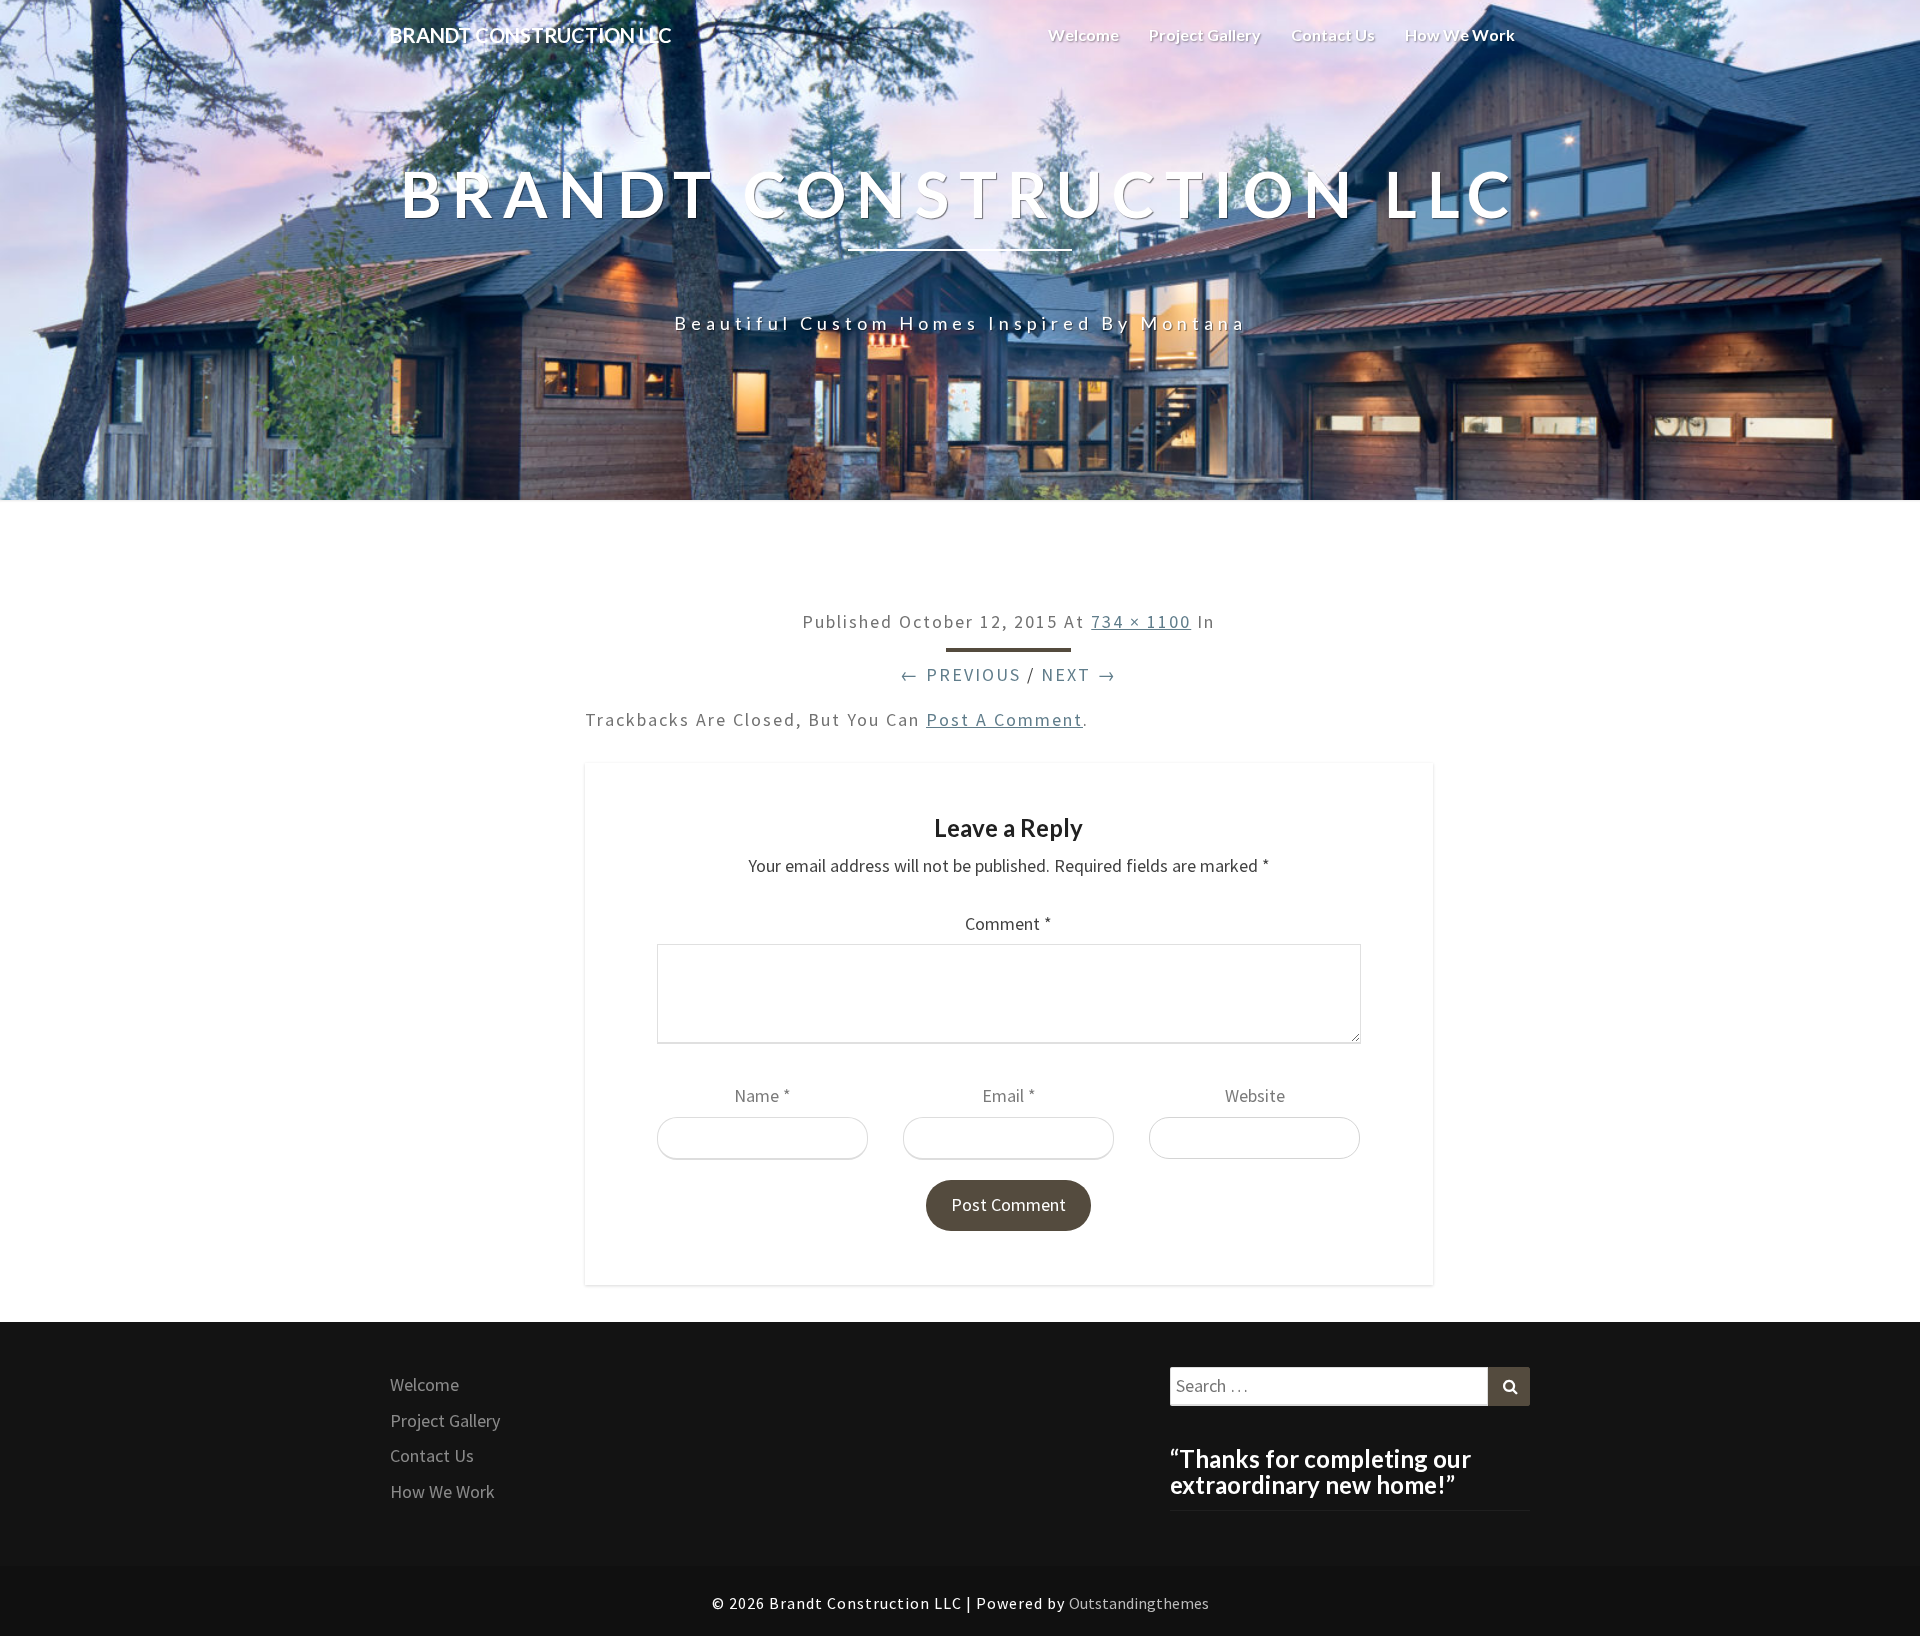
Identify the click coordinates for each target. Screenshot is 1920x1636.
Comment (1008, 923)
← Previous (960, 674)
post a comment (1004, 719)
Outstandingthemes (1139, 1603)
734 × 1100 (1141, 621)
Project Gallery (1205, 34)
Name (762, 1095)
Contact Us (1333, 34)
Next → (1079, 674)
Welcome (1083, 34)
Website (1255, 1095)
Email (1009, 1095)
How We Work (1460, 34)
